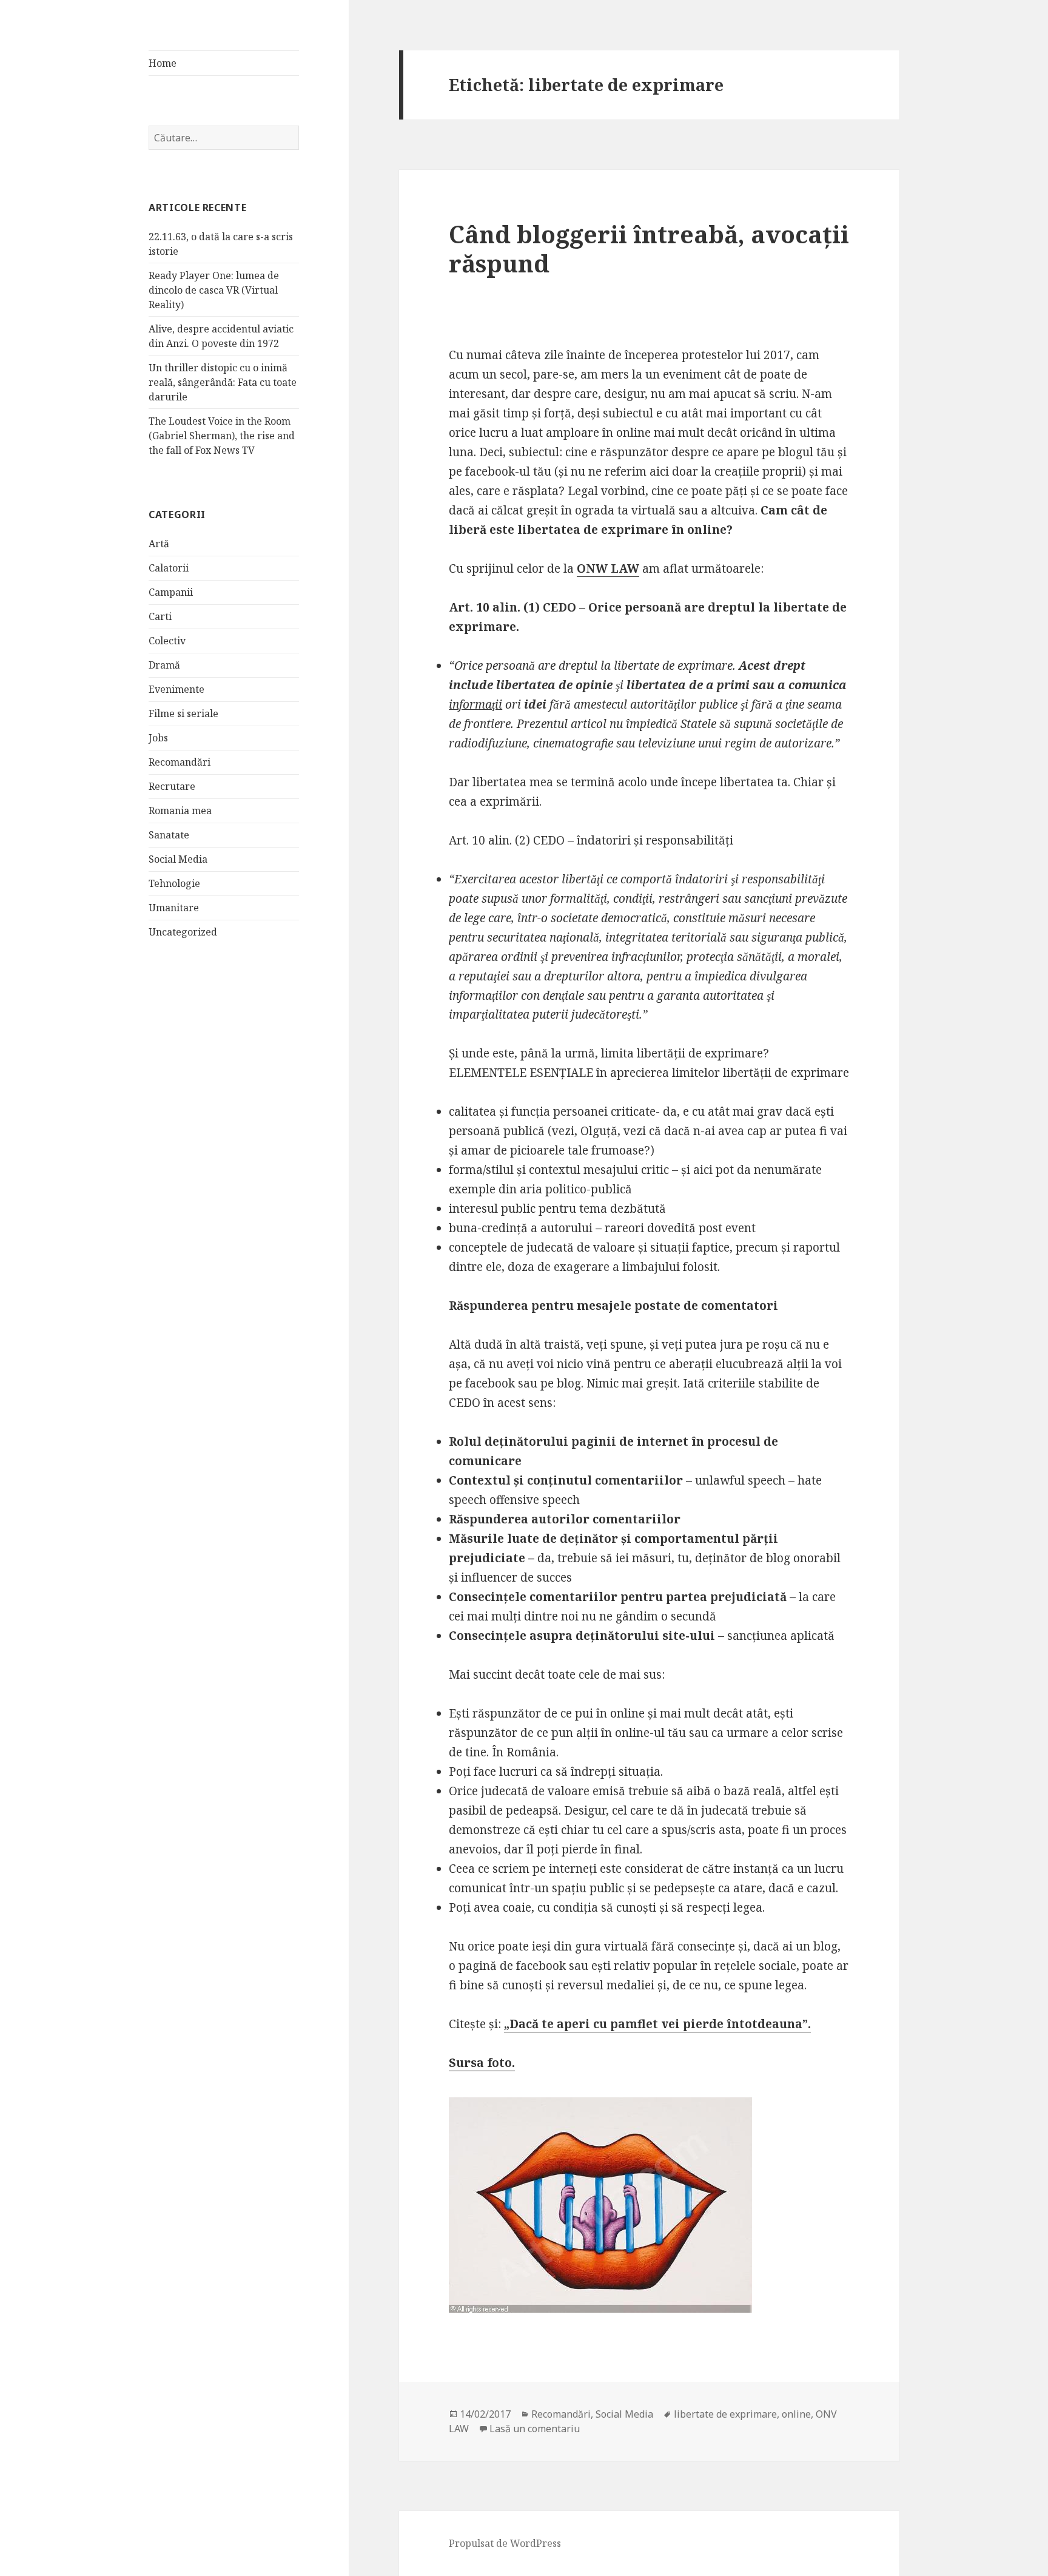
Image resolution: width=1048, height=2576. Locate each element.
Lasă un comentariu (535, 2429)
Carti (160, 616)
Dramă (164, 665)
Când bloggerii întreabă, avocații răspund (649, 248)
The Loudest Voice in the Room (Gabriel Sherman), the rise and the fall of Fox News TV (222, 436)
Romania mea (180, 811)
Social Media (178, 859)
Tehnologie (174, 883)
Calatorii (169, 568)
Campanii (171, 592)
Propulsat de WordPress (505, 2543)
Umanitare (174, 908)
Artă (159, 544)
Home (163, 63)
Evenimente (176, 689)
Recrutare (172, 786)
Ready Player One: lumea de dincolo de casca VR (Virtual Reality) (214, 290)
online (796, 2414)
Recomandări (180, 762)
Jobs (158, 738)
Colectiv (167, 641)
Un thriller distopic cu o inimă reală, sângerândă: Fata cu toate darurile (223, 382)
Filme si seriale (183, 713)
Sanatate (169, 835)
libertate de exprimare (725, 2414)
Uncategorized (183, 932)
